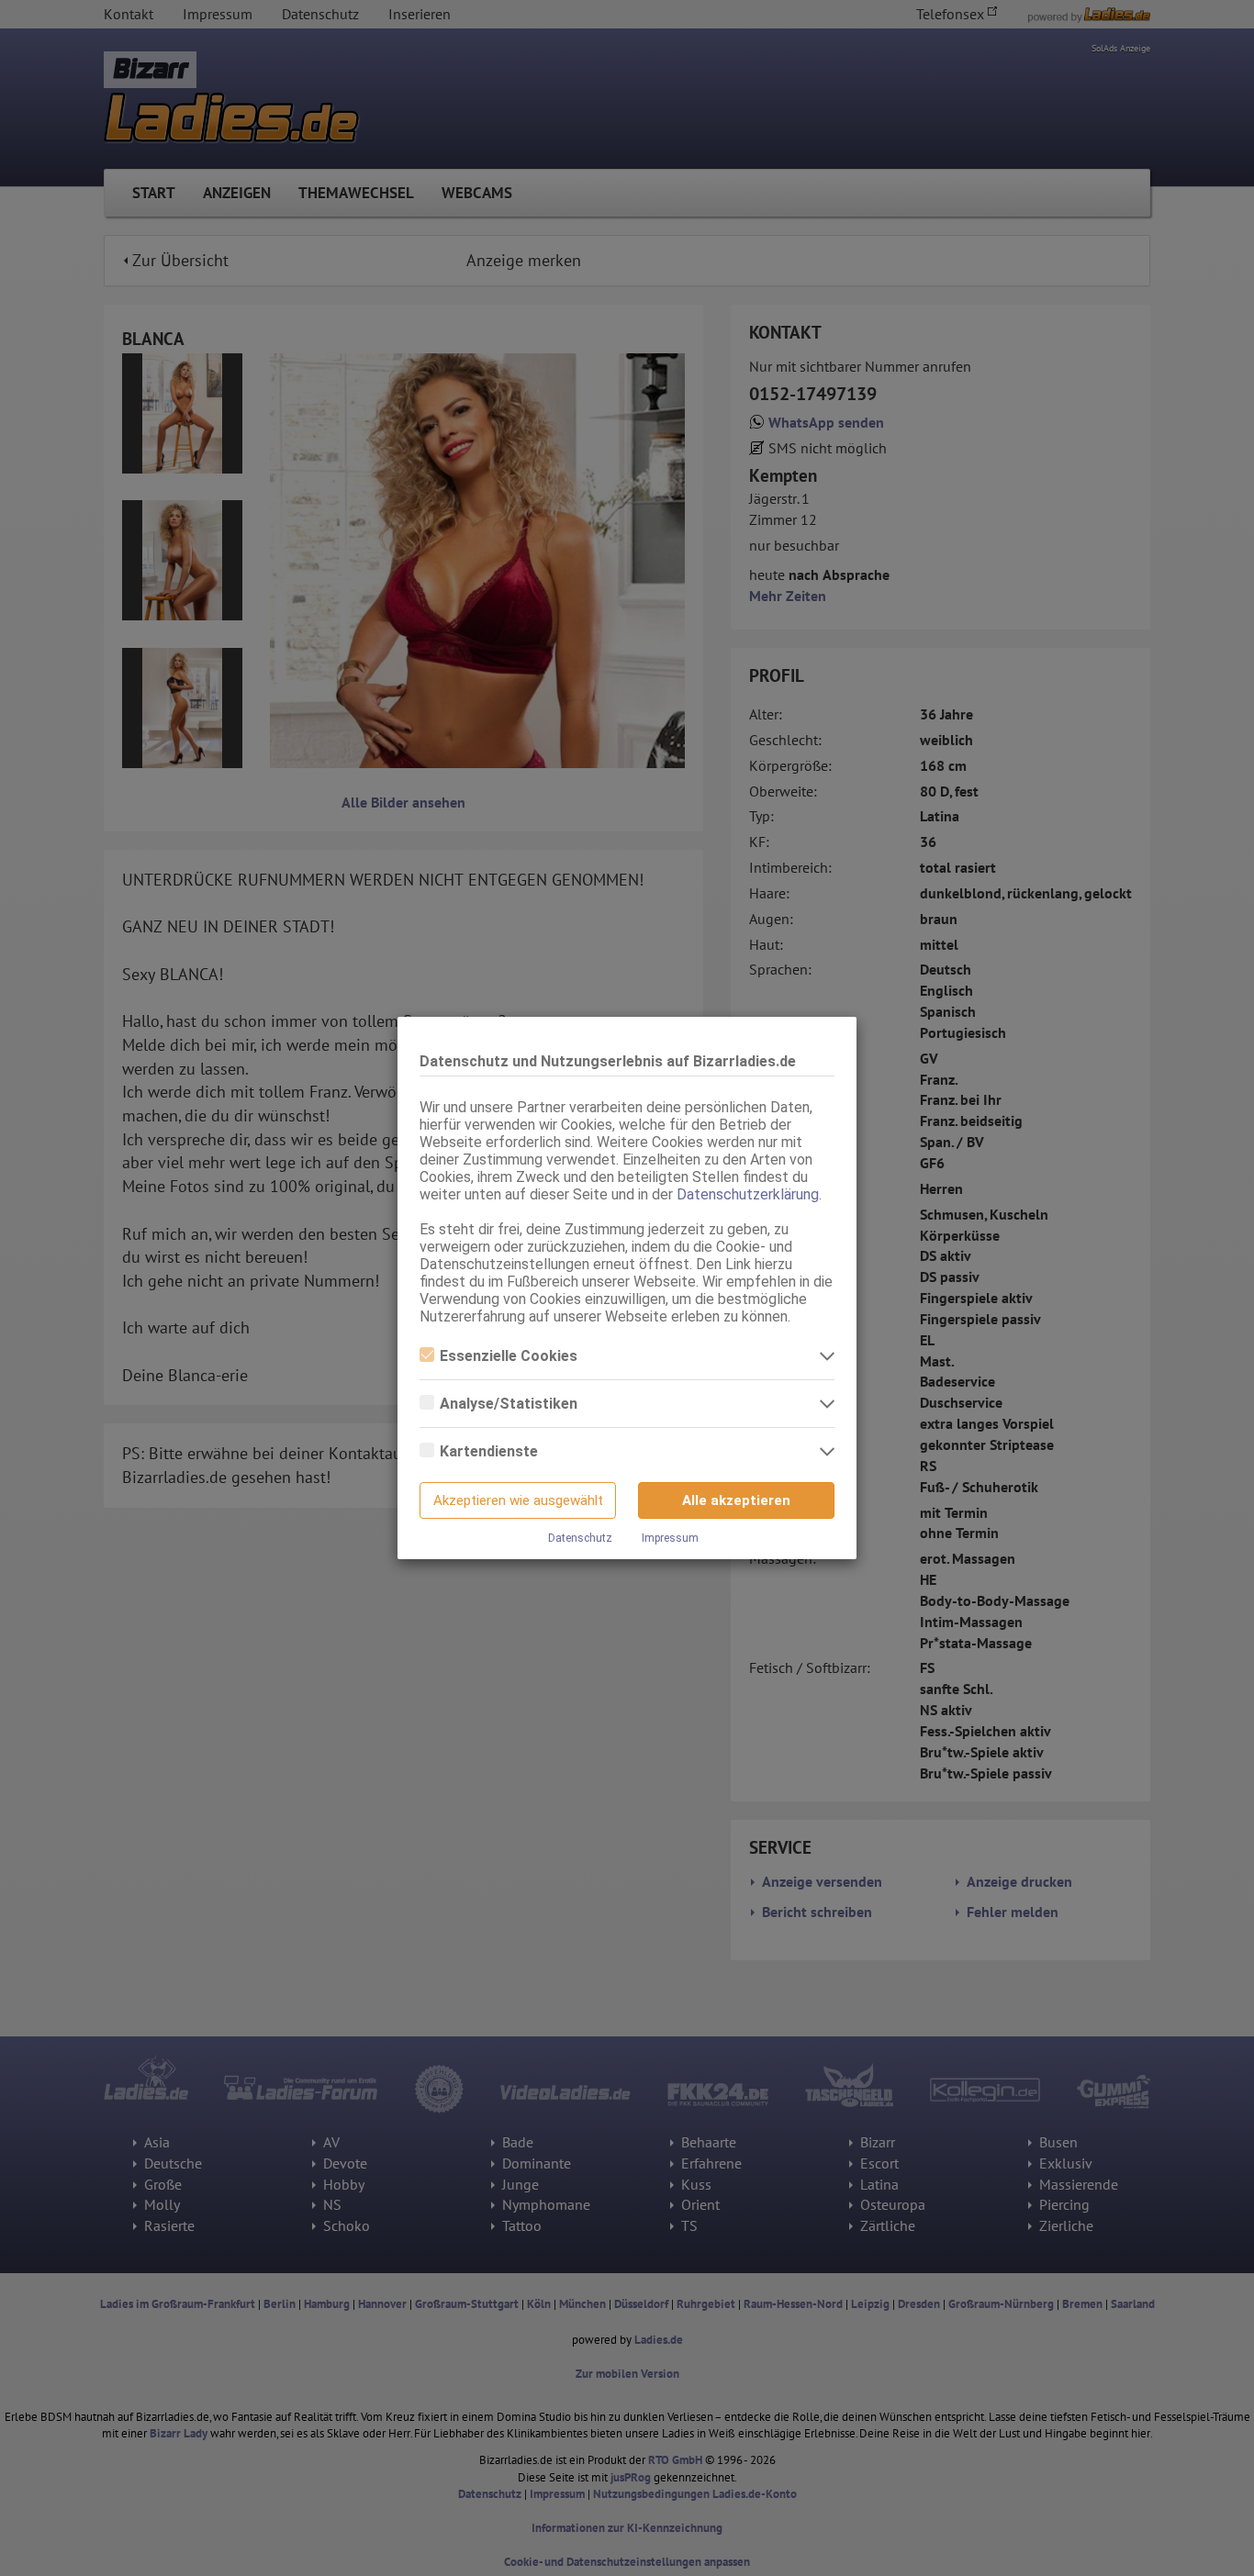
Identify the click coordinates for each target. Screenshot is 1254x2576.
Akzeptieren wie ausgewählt (518, 1500)
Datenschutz (580, 1538)
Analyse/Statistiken (509, 1404)
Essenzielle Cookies (509, 1356)
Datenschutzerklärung (748, 1194)
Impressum (670, 1538)
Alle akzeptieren (736, 1500)
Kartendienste (489, 1451)
